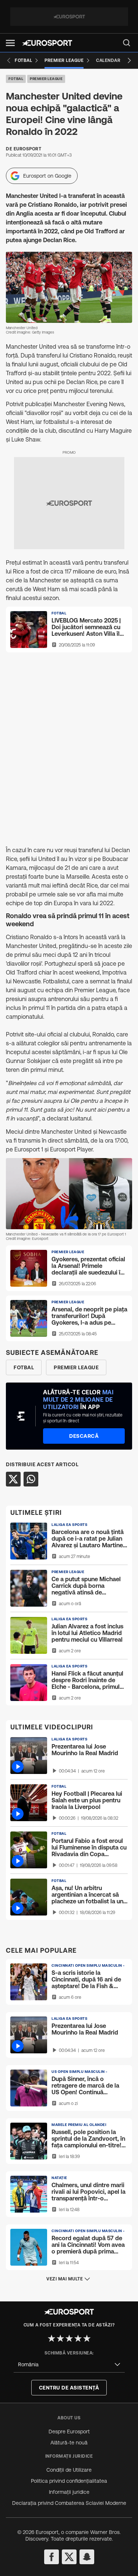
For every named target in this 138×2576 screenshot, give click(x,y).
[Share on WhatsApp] (31, 1479)
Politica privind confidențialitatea (69, 2481)
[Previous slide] (9, 60)
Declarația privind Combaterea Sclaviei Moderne (69, 2503)
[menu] (127, 43)
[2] (60, 2338)
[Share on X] (13, 1479)
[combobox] (69, 2365)
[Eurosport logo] (47, 43)
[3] (69, 2338)
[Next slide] (129, 60)
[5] (87, 2338)
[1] (52, 2338)
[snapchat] (87, 2557)
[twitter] (69, 2557)
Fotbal (16, 79)
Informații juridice (69, 2492)
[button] (10, 43)
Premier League (46, 79)
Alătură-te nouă (69, 2443)
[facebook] (52, 2557)
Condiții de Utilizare (69, 2470)
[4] (78, 2338)
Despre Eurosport (69, 2432)
